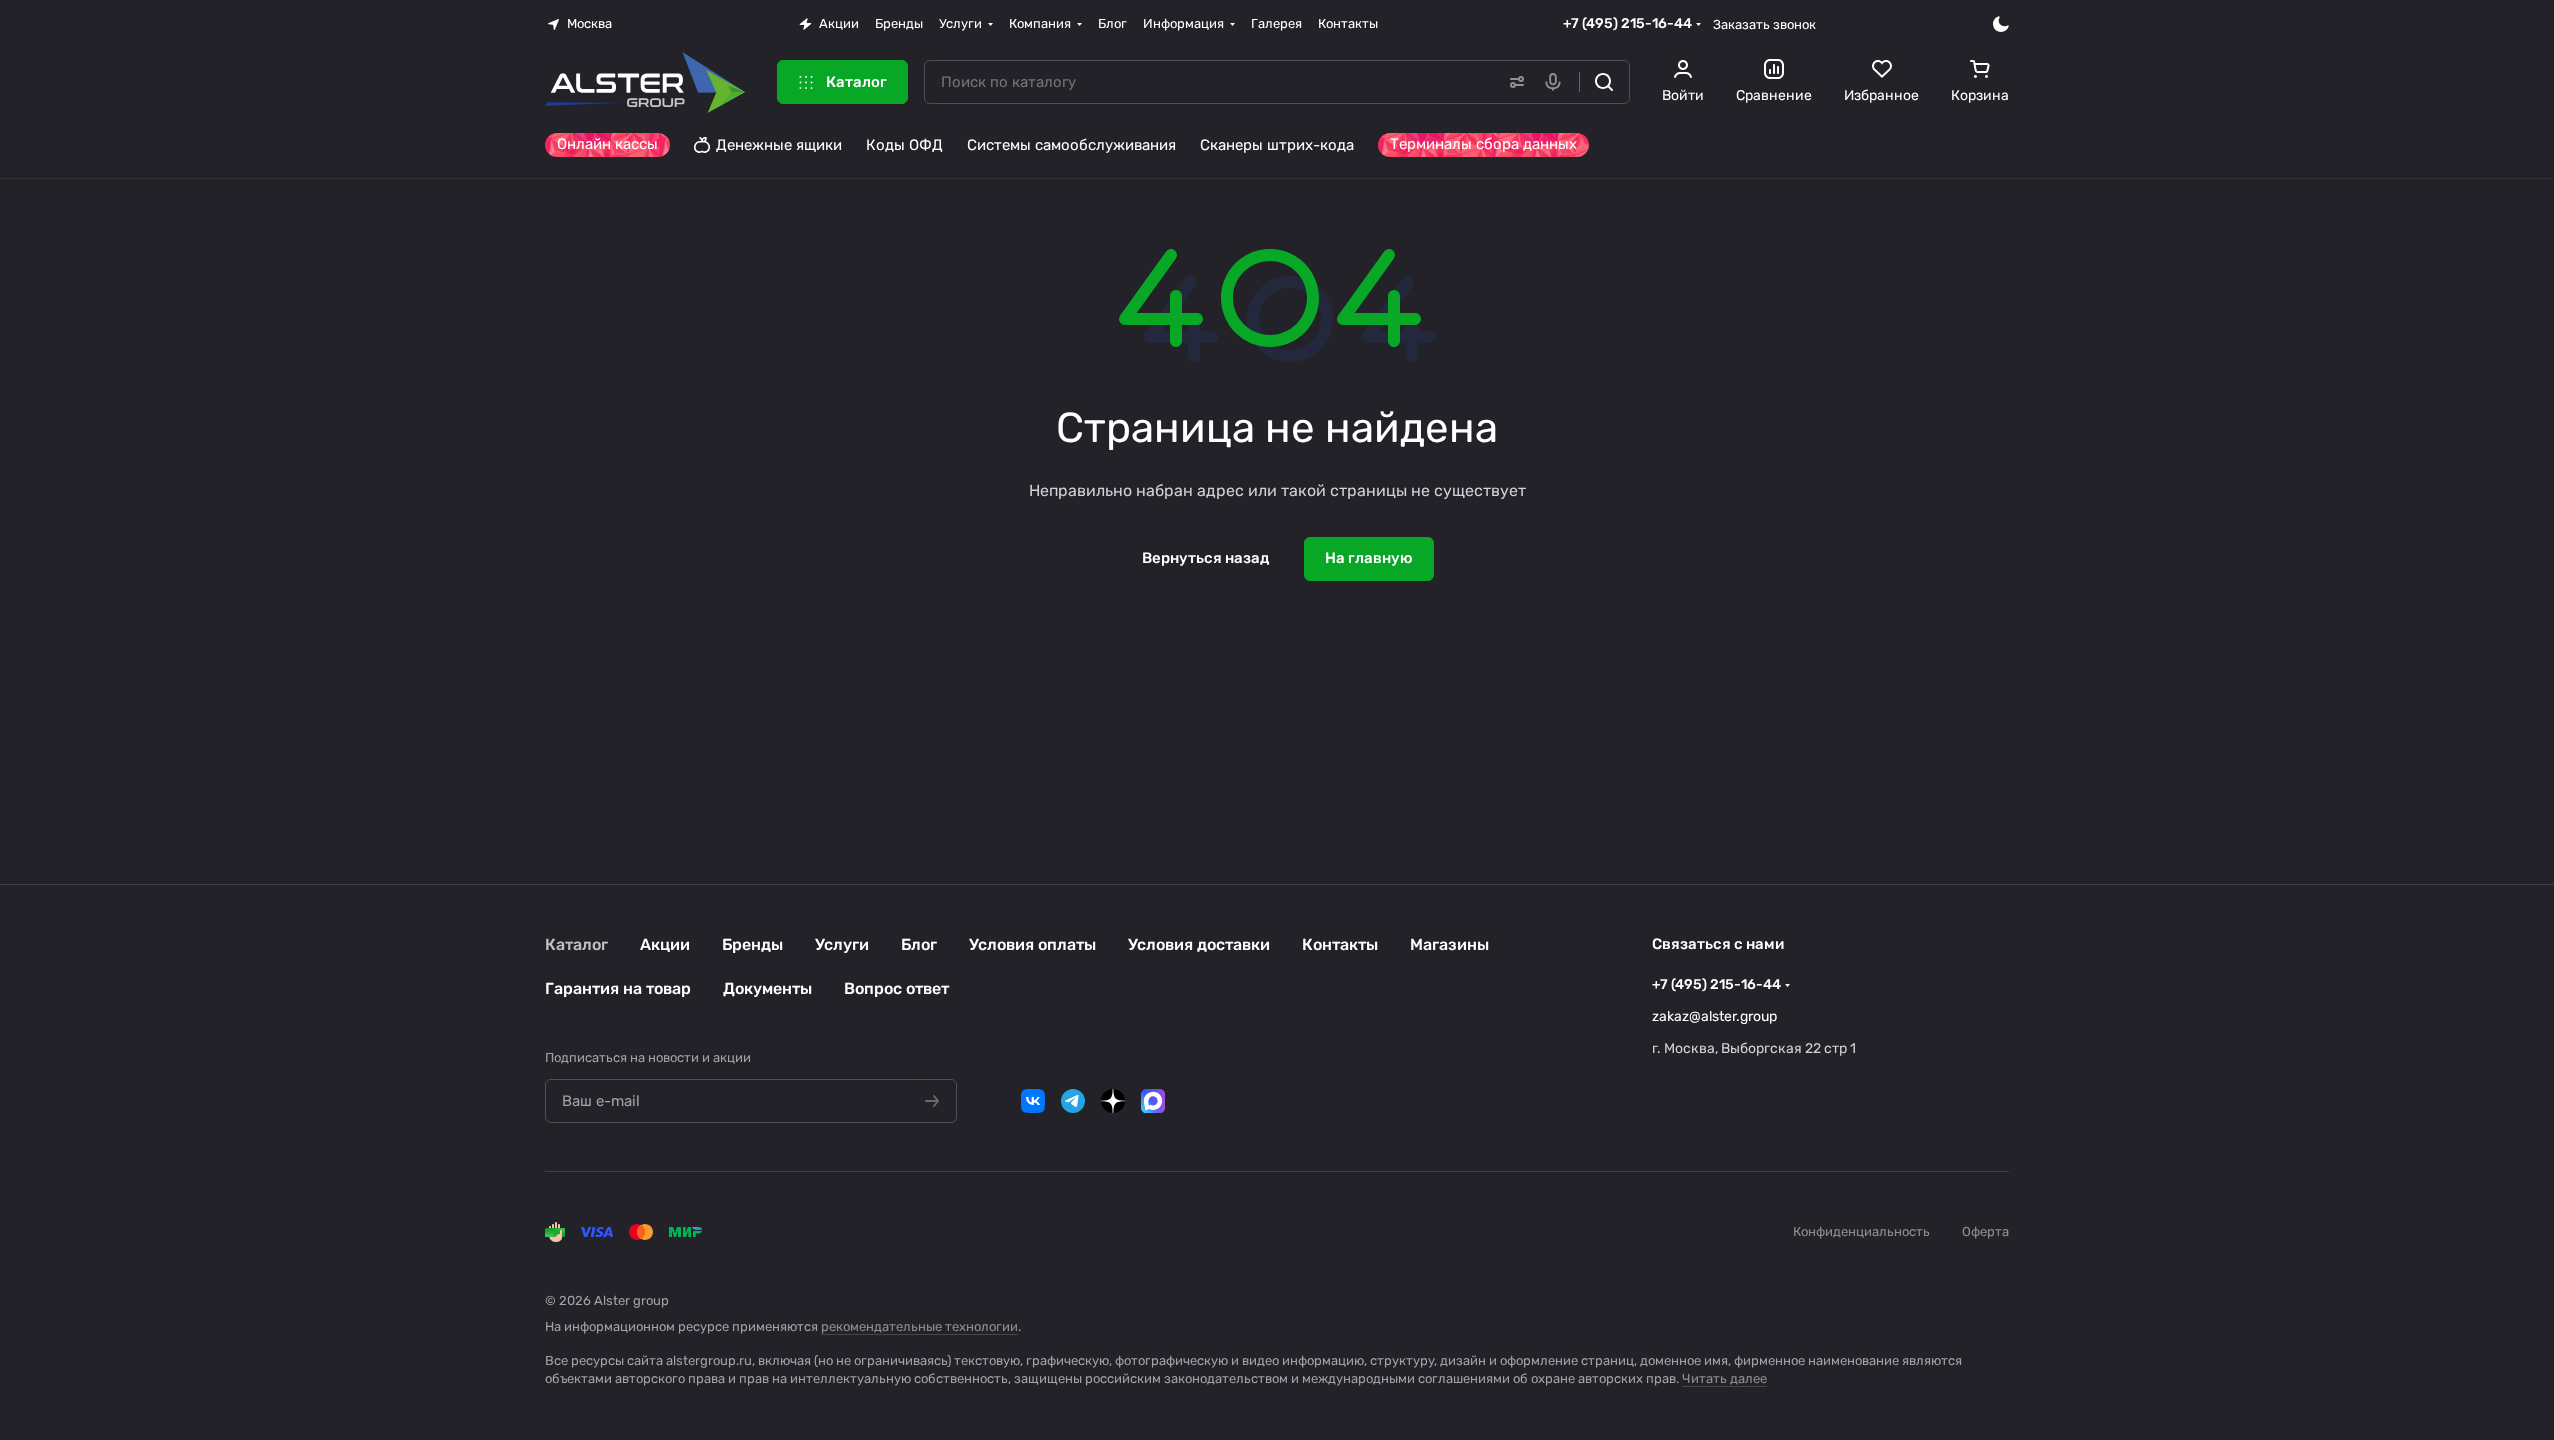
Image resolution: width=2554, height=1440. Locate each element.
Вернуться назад (1205, 558)
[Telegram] (1073, 1101)
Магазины (1449, 944)
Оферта (1985, 1231)
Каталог (576, 944)
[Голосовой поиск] (1557, 82)
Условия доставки (1199, 944)
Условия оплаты (1032, 944)
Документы (767, 988)
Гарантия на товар (618, 988)
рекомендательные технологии (919, 1326)
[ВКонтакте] (1033, 1101)
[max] (1153, 1101)
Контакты (1340, 944)
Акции (665, 944)
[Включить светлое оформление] (2001, 24)
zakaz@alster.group (1714, 1016)
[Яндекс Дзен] (1113, 1101)
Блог (919, 944)
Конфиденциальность (1861, 1231)
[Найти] (1604, 82)
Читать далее (1724, 1378)
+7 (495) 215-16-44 (1627, 23)
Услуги (842, 944)
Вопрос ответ (896, 988)
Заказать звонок (1764, 24)
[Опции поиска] (1513, 82)
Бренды (752, 944)
